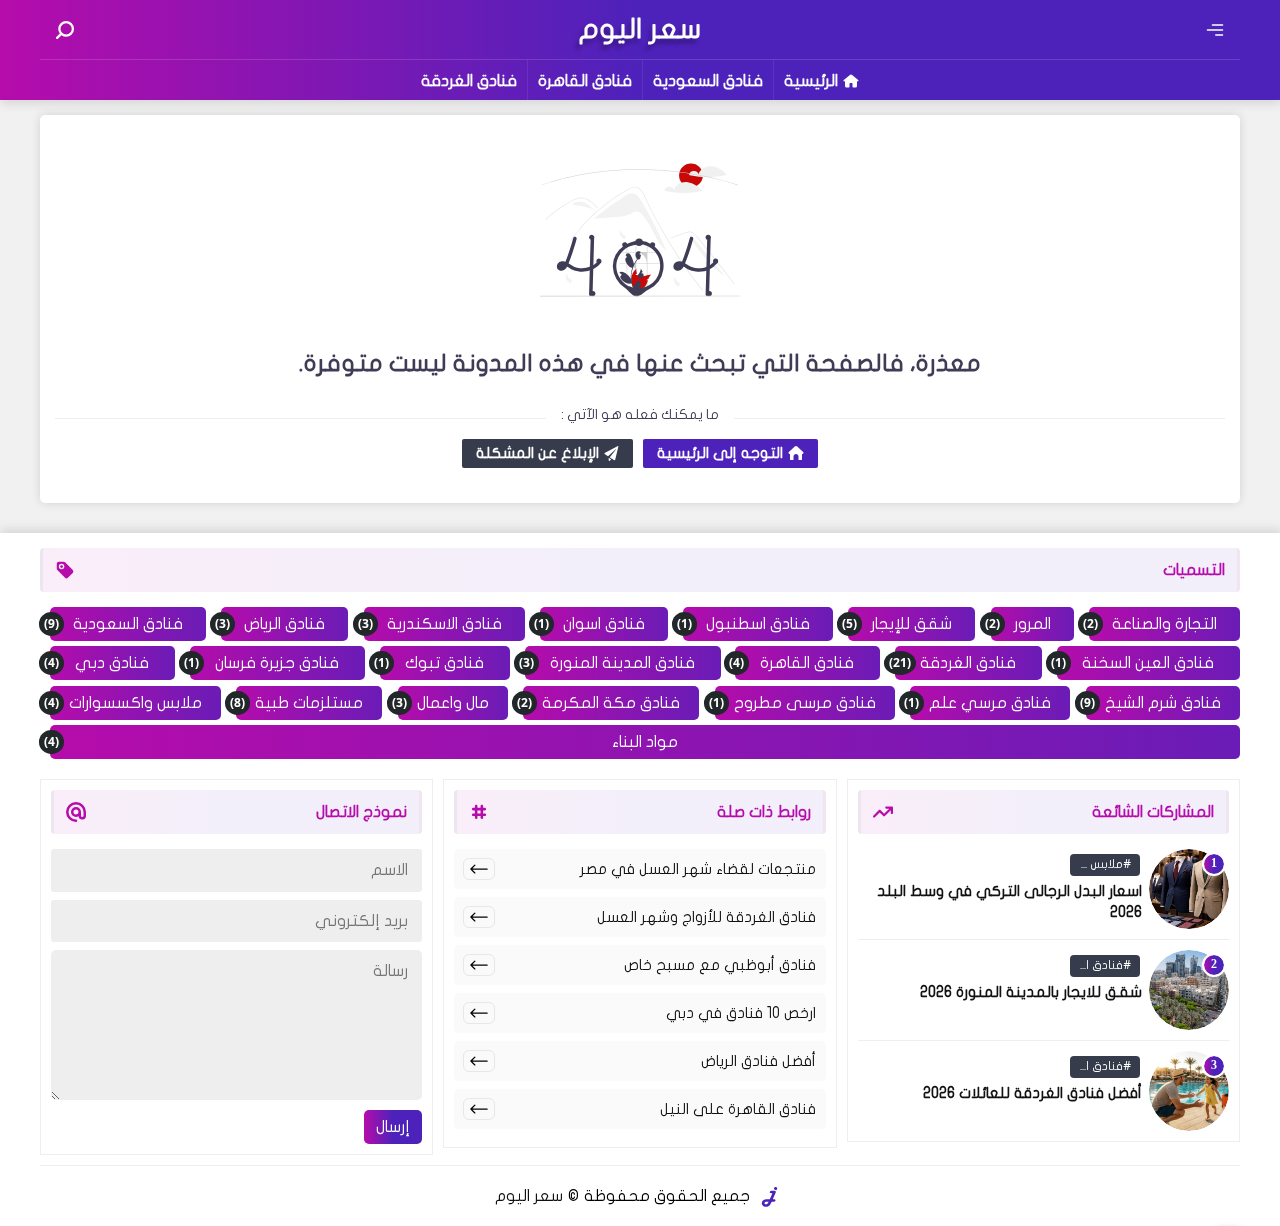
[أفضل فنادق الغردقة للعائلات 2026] (1189, 1091)
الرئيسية (811, 81)
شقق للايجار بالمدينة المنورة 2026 (1031, 992)
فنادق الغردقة (469, 81)
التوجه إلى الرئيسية (720, 453)
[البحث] (65, 30)
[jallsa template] (770, 1197)
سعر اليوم (529, 1196)
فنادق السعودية (708, 81)
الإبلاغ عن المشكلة (537, 453)
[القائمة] (1215, 30)
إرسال (393, 1127)
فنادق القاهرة (585, 81)
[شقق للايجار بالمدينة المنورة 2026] (1189, 990)
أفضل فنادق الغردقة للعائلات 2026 (1032, 1093)
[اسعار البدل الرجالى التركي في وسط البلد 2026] (1189, 889)
